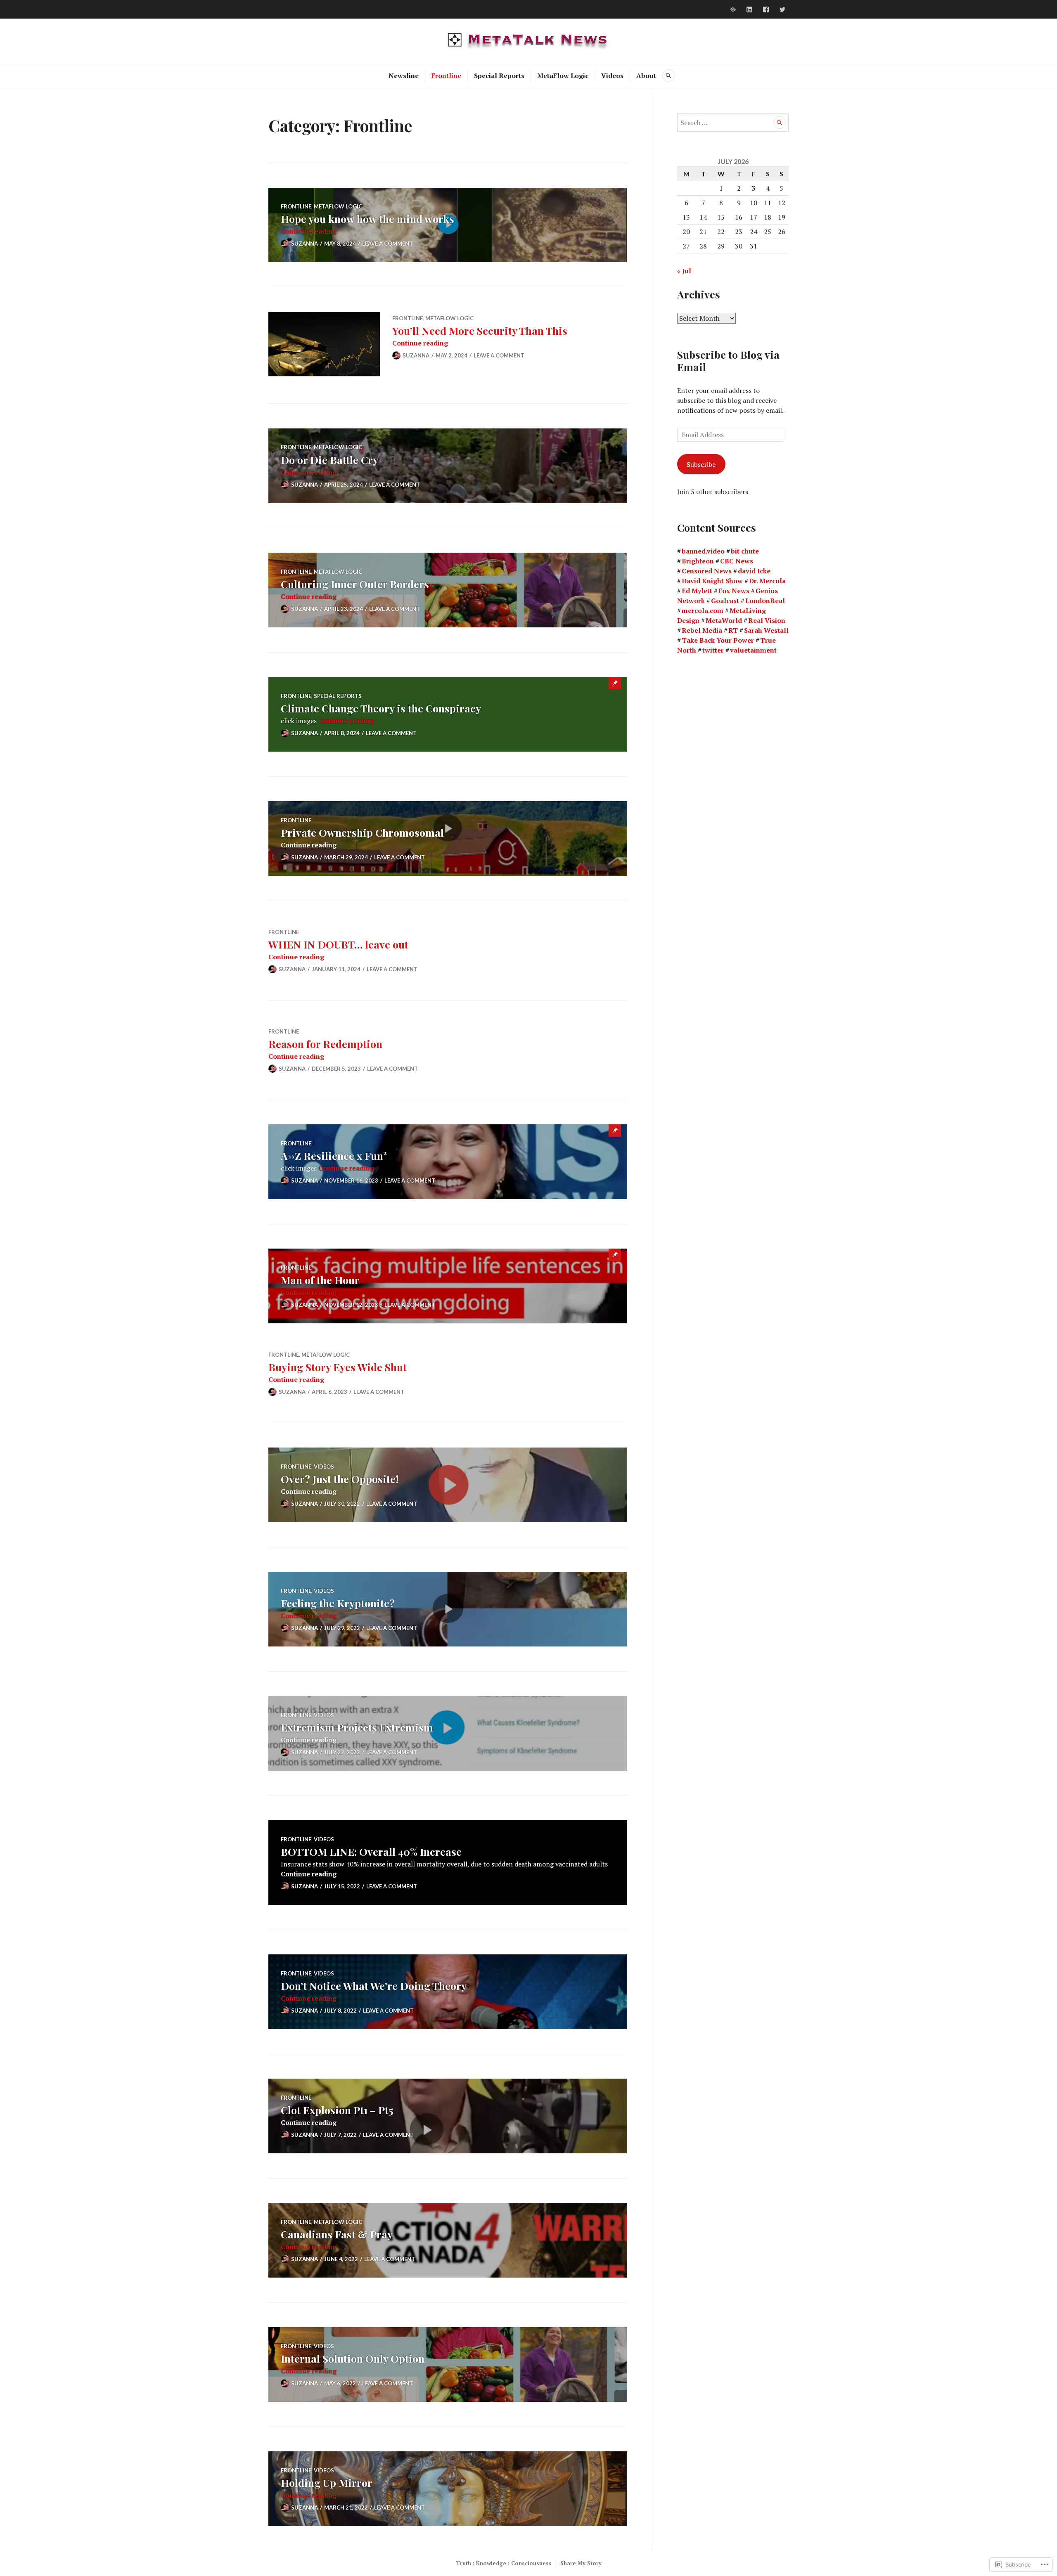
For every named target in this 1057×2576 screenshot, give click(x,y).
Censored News (707, 571)
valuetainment (753, 650)
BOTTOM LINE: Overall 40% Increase (371, 1851)
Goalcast (725, 601)
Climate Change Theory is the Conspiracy (381, 708)
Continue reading (309, 231)
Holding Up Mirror (327, 2483)
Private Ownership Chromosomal (362, 832)
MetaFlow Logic (563, 76)
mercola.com (703, 610)
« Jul (684, 271)
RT (733, 630)
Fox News (734, 591)
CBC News (737, 561)
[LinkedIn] (749, 9)
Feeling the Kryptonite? (338, 1603)
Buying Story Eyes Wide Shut (338, 1367)
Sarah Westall (766, 630)
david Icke (754, 571)
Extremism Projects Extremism (357, 1727)
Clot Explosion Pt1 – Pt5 (337, 2110)
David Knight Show (712, 581)
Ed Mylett (697, 591)
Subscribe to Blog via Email (728, 361)
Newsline (404, 76)
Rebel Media (702, 630)
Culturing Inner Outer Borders (355, 584)
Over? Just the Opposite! (340, 1479)
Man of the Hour (320, 1280)
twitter (713, 650)
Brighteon (698, 561)
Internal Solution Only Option (353, 2358)
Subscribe (701, 464)
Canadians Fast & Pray (337, 2234)
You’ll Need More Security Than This (480, 330)
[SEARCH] (668, 76)
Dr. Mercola (767, 581)
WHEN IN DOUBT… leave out (338, 944)
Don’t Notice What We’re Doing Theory (374, 1986)
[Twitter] (782, 9)
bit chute (745, 551)
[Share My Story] (733, 9)
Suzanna (305, 244)
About (646, 76)
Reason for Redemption (325, 1044)
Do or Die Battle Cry (329, 460)
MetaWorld (724, 620)
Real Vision (767, 620)
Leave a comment (387, 244)
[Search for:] (733, 123)
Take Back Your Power (718, 640)
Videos (612, 76)
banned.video (703, 551)
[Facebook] (766, 9)
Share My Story (581, 2563)
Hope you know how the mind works (367, 219)
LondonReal (765, 601)
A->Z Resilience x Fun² (334, 1156)
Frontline (446, 76)
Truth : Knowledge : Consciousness (504, 2563)
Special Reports (499, 76)
